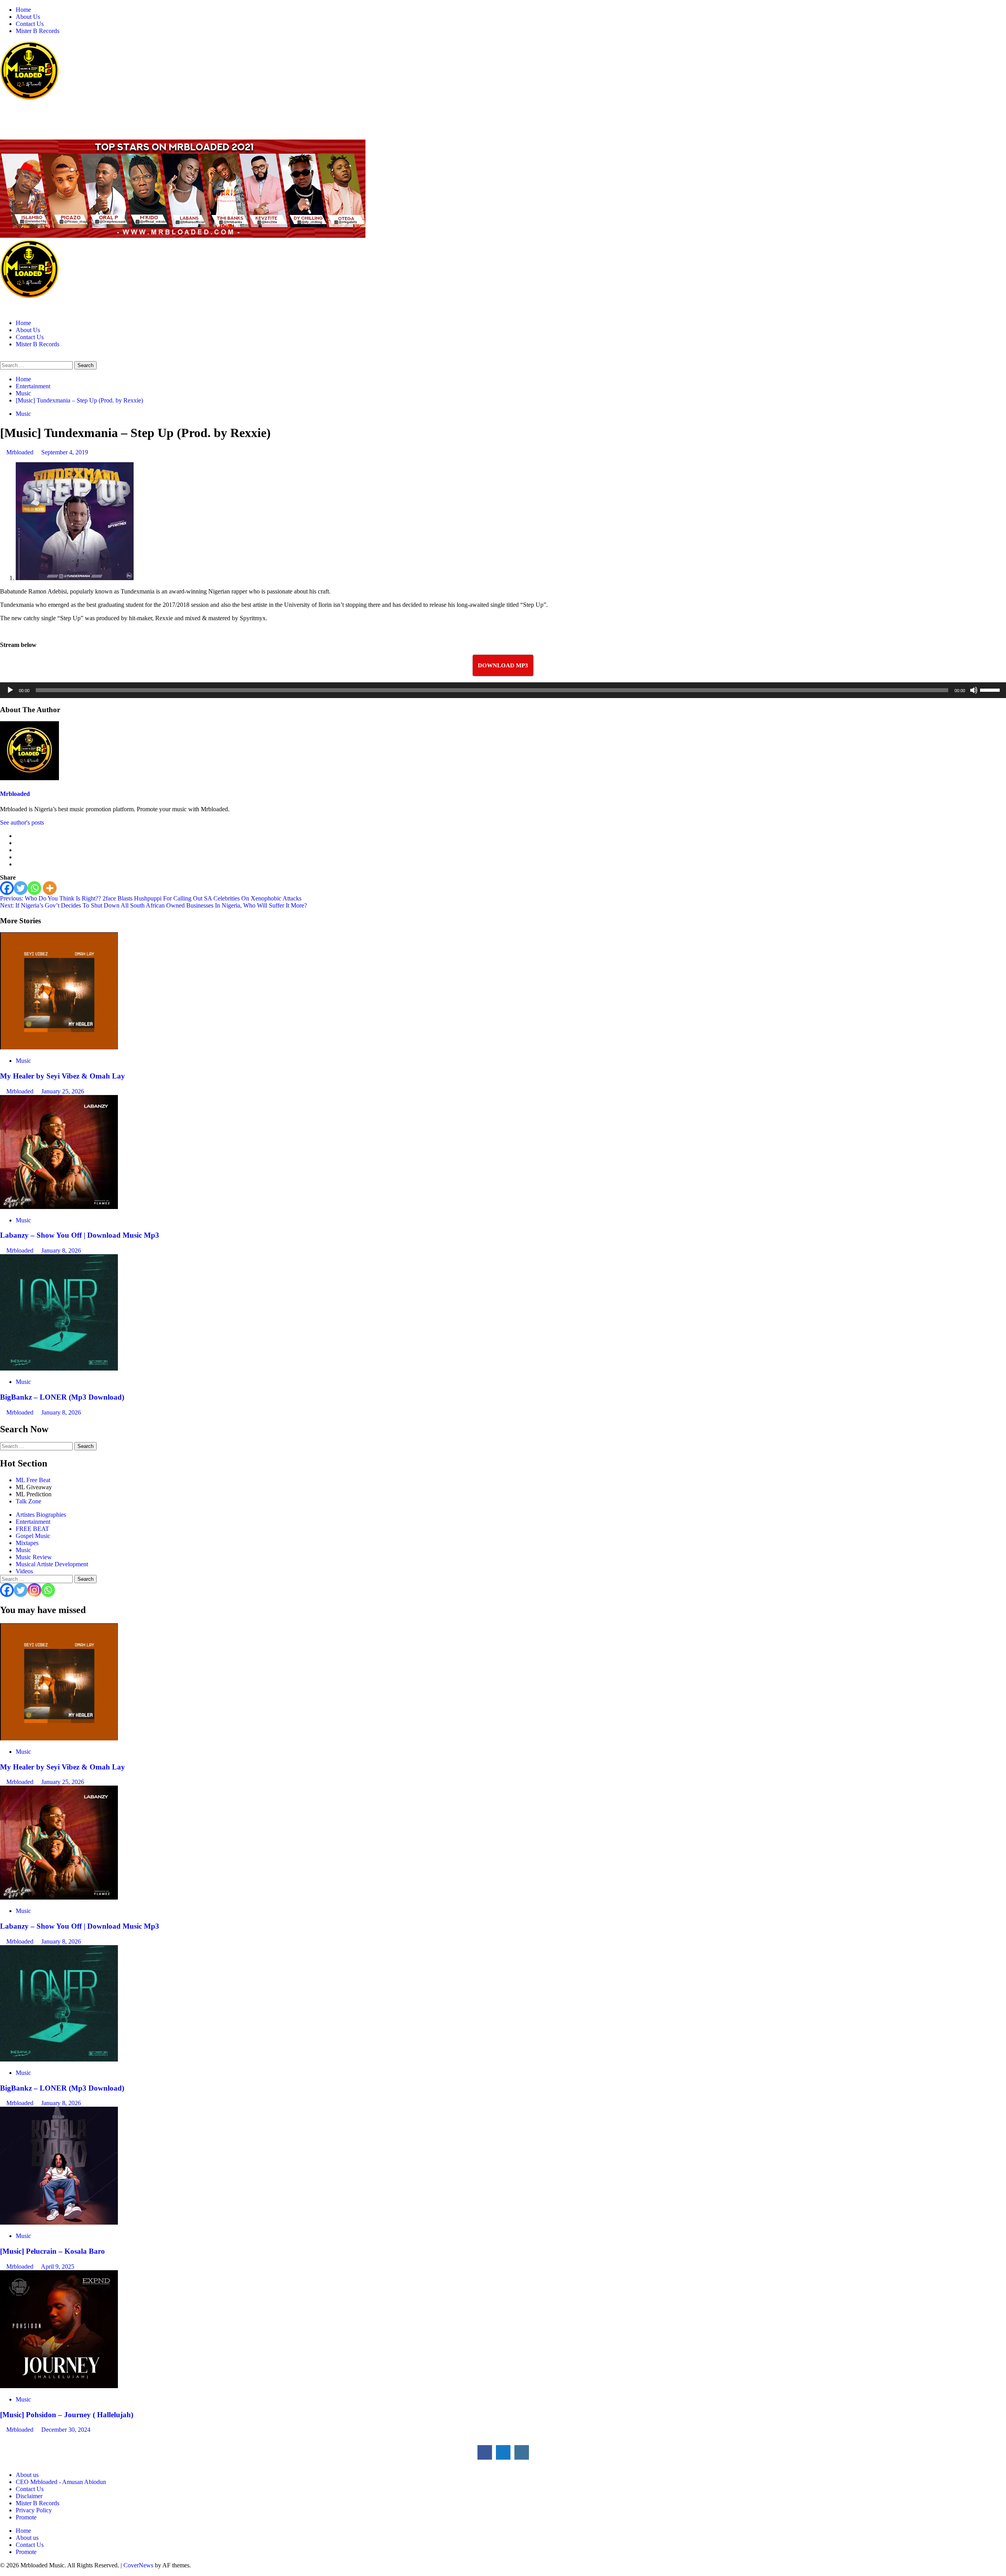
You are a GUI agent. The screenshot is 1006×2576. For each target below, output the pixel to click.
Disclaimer (29, 2496)
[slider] (991, 689)
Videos (24, 1571)
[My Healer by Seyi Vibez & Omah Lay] (59, 1047)
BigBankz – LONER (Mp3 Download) (62, 1397)
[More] (50, 888)
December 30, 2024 (66, 2430)
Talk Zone (28, 1501)
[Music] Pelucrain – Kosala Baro (52, 2251)
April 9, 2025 (58, 2266)
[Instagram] (34, 1590)
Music (23, 414)
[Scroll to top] (2, 2572)
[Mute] (974, 690)
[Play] (10, 690)
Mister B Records (38, 31)
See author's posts (22, 822)
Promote (26, 2517)
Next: (153, 905)
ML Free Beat (33, 1480)
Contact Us (30, 24)
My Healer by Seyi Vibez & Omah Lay (62, 1076)
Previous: (151, 898)
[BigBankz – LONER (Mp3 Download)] (59, 1368)
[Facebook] (7, 888)
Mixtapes (27, 1543)
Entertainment (33, 1522)
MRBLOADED (24, 114)
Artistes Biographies (41, 1515)
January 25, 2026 (63, 1091)
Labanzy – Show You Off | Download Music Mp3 (80, 1235)
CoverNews (138, 2565)
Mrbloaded (21, 452)
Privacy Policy (34, 2510)
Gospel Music (33, 1536)
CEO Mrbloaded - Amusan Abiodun (61, 2482)
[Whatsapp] (34, 888)
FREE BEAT (32, 1529)
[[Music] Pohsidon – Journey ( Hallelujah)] (59, 2386)
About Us (28, 17)
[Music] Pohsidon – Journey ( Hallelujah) (67, 2415)
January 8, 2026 (61, 1250)
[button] (2, 357)
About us (27, 2475)
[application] (503, 690)
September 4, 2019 (65, 452)
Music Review (34, 1557)
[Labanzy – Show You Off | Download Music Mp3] (59, 1207)
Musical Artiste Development (52, 1564)
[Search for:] (37, 365)
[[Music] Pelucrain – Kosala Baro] (59, 2222)
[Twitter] (21, 888)
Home (23, 10)
